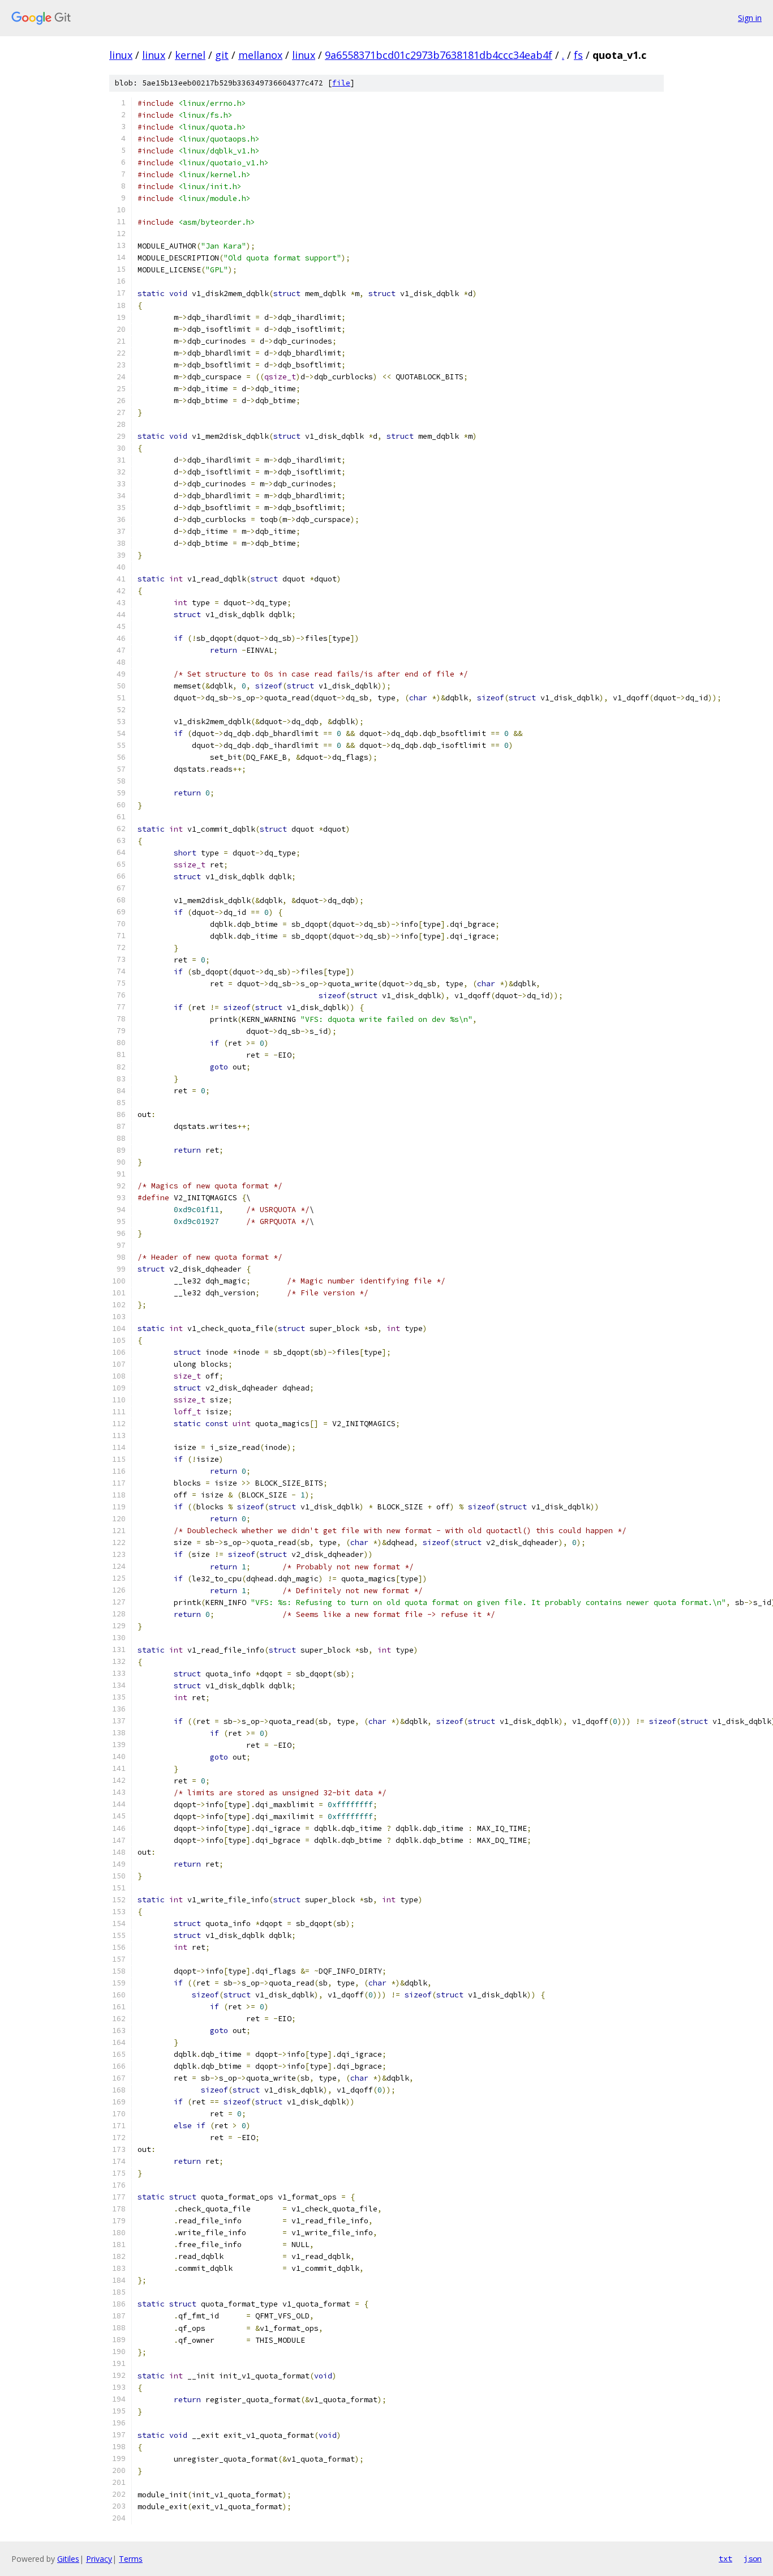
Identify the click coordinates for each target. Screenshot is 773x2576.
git (222, 55)
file (341, 83)
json (753, 2558)
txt (725, 2558)
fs (578, 55)
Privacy (99, 2559)
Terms (131, 2559)
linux (121, 55)
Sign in (750, 18)
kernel (190, 55)
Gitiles (68, 2559)
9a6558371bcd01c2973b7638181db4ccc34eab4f (439, 55)
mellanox (260, 55)
